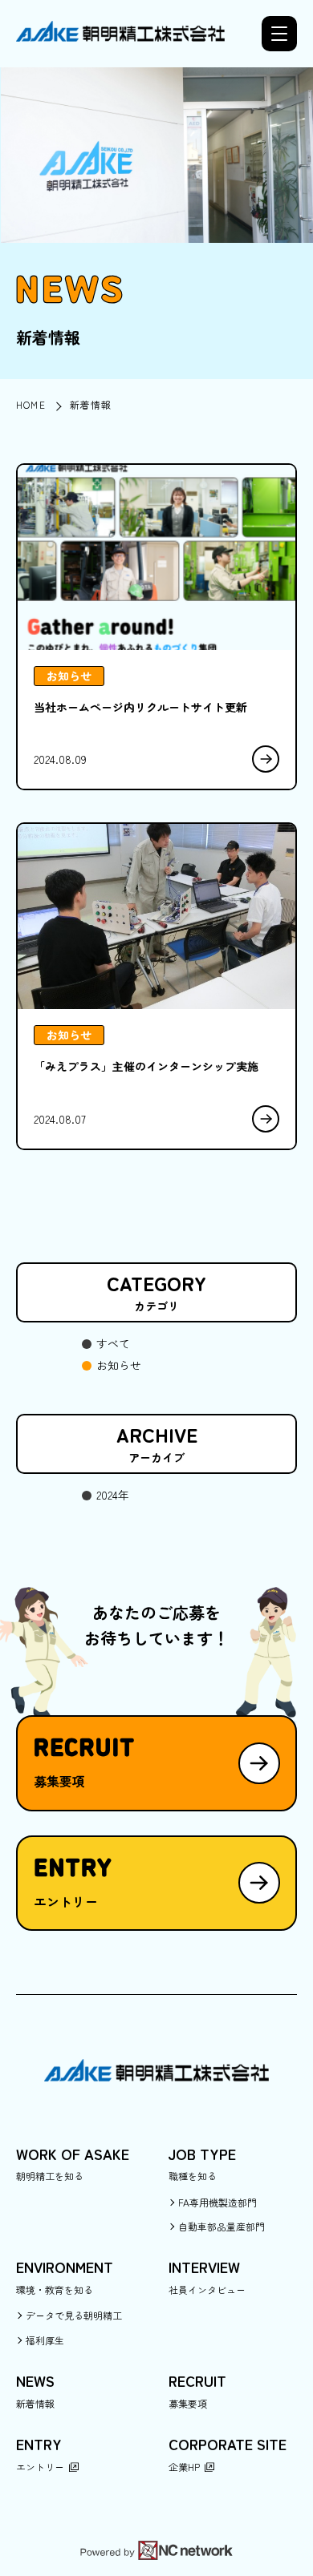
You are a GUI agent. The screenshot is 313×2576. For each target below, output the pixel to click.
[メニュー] (279, 34)
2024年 (113, 1495)
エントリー (40, 2467)
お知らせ (119, 1365)
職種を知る (193, 2176)
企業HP (184, 2467)
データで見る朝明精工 (74, 2315)
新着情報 (35, 2403)
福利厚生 (45, 2340)
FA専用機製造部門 (217, 2202)
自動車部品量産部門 (222, 2226)
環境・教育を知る (55, 2289)
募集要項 (188, 2403)
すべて (113, 1343)
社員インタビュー (207, 2289)
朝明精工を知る (50, 2176)
